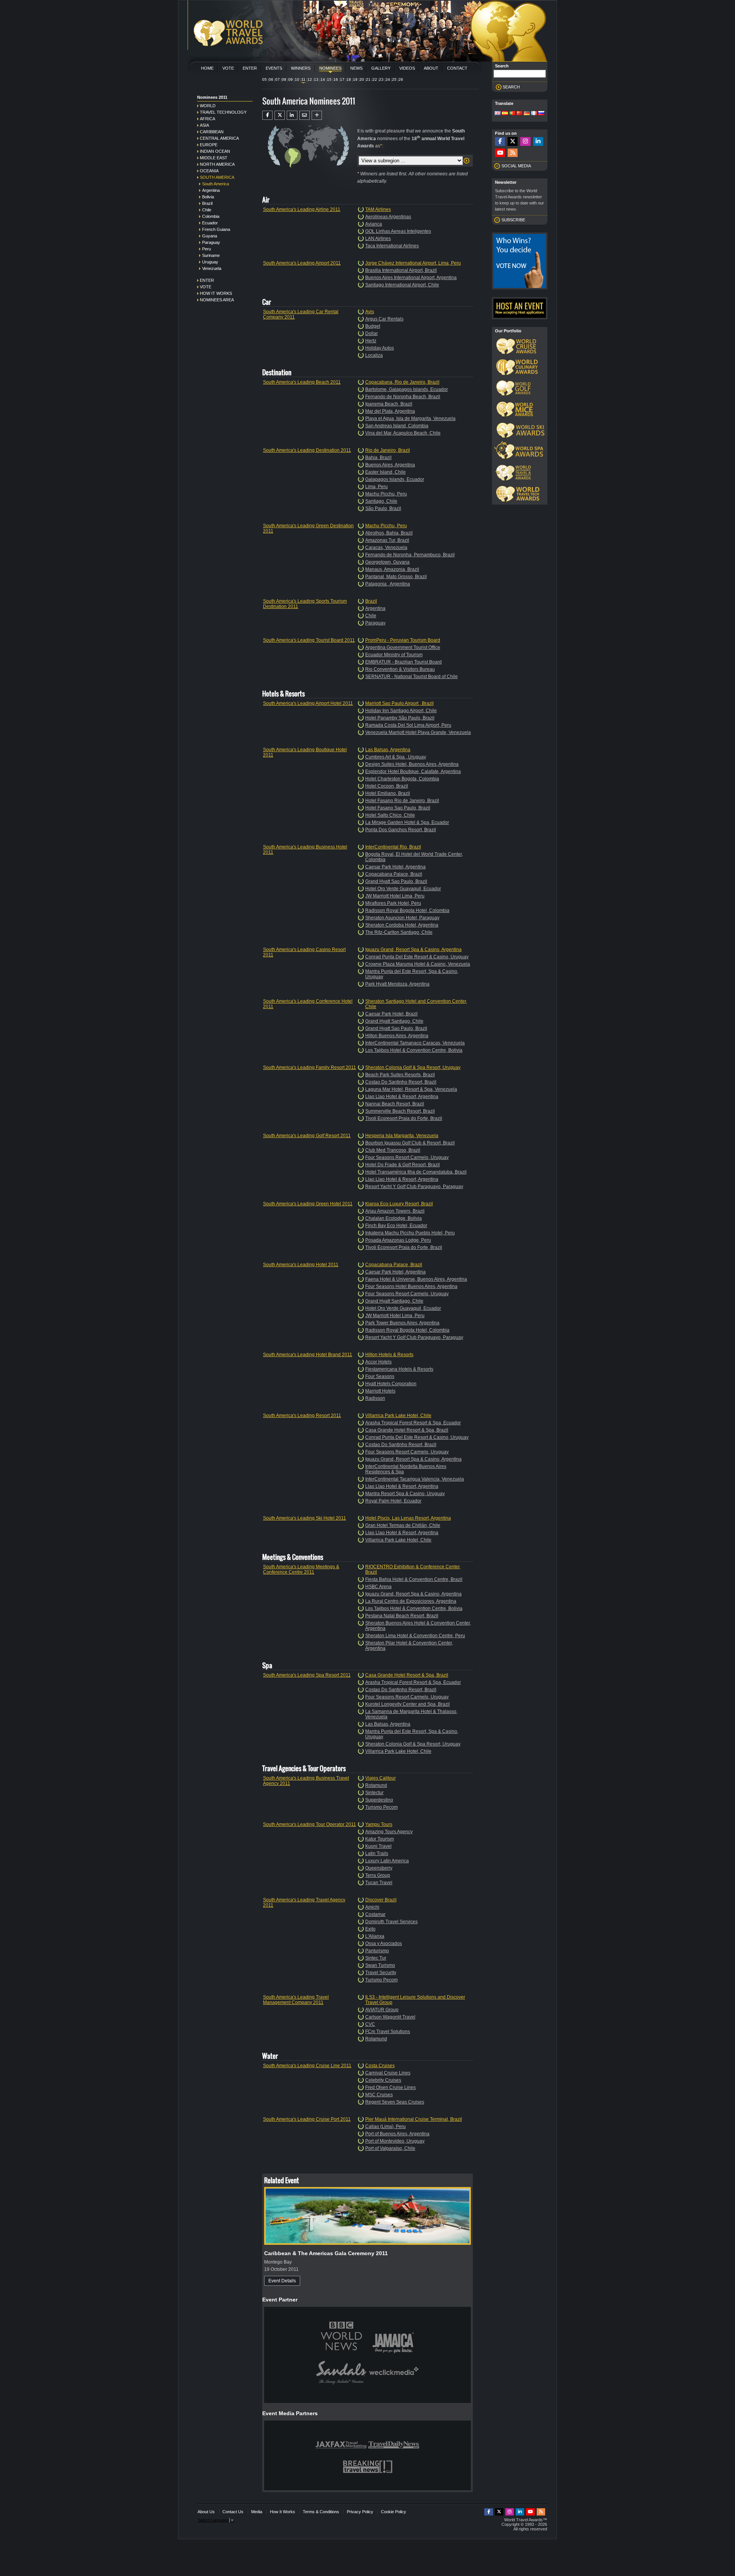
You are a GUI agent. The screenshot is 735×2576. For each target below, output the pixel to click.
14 (323, 79)
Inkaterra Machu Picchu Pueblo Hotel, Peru (410, 1233)
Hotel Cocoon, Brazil (387, 786)
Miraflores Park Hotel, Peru (393, 903)
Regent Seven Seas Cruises (395, 2102)
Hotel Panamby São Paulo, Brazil (400, 718)
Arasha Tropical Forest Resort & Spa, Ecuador (413, 1423)
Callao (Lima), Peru (385, 2127)
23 (381, 79)
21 (368, 79)
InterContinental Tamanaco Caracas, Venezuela (415, 1043)
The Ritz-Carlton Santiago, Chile (399, 932)
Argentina (211, 190)
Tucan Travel (379, 1883)
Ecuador (210, 223)
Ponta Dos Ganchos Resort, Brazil (401, 830)
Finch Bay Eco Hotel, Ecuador (396, 1226)
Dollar (372, 333)
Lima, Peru (376, 487)
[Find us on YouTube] (500, 153)
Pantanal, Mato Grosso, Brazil (396, 577)
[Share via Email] (305, 115)
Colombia (211, 216)
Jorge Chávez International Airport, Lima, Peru (413, 263)
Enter (250, 68)
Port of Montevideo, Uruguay (395, 2141)
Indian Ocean (215, 151)
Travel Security (381, 1973)
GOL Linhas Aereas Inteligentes (398, 231)
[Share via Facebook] (267, 115)
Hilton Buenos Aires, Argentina (397, 1036)
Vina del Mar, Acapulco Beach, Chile (403, 433)
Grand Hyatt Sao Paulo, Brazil (396, 881)
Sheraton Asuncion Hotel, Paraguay (402, 918)
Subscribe (513, 220)
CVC (370, 2024)
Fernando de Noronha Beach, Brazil (403, 397)
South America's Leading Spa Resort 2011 (307, 1675)
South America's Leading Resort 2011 (302, 1415)
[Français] (534, 114)
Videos (407, 68)
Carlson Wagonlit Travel (390, 2017)
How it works (216, 293)
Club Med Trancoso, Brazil (393, 1150)
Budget (373, 326)
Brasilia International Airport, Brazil (401, 270)
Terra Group (378, 1875)
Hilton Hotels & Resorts (389, 1355)
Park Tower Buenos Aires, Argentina (402, 1323)
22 (375, 79)
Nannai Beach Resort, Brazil (395, 1104)
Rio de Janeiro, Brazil (388, 450)
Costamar (375, 1914)
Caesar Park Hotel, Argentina (395, 867)
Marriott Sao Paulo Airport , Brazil (399, 703)
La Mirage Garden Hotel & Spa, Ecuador (407, 822)
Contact (457, 68)
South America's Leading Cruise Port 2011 (307, 2119)
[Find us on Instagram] (525, 141)
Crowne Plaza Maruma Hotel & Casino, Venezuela (418, 964)
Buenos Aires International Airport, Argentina (411, 278)
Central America (219, 138)
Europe (209, 145)
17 (342, 79)
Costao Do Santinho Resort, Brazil (401, 1082)
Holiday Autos (380, 348)
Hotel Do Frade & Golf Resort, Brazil (403, 1165)
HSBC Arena (378, 1587)
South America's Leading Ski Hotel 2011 (305, 1518)
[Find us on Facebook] (500, 141)
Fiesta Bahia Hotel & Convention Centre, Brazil (414, 1579)
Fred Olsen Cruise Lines (390, 2087)
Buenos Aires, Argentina (390, 465)
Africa (207, 119)
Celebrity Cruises (383, 2080)
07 (278, 79)
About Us (206, 2512)
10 (297, 79)
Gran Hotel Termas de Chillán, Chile (403, 1525)
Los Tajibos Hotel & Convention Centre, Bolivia (414, 1050)
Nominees (330, 68)
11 (303, 79)
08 (284, 79)
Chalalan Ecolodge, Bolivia (394, 1218)
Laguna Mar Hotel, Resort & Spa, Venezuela (411, 1089)
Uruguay (210, 262)
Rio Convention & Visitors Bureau (400, 669)
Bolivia (208, 197)
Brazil (207, 203)
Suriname (211, 255)
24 (388, 79)
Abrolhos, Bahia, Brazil (389, 533)
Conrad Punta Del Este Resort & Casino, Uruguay (417, 957)
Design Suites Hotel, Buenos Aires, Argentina (412, 764)
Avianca (374, 224)
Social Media (516, 166)
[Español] (505, 114)
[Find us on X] (513, 141)
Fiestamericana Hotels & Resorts (399, 1369)
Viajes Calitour (381, 1778)
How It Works (283, 2512)
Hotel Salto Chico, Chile (390, 815)
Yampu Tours (379, 1824)
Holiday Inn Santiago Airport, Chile (401, 711)
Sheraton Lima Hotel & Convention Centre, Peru (415, 1636)
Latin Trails (377, 1854)
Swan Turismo (380, 1965)
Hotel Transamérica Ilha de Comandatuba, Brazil (416, 1172)
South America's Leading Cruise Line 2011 (307, 2066)
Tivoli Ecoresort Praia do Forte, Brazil (404, 1118)
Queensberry (379, 1868)
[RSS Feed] (513, 153)
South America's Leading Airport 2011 (302, 263)
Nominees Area (217, 300)
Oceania (209, 171)
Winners (301, 68)
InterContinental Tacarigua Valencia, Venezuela (415, 1479)
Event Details (282, 2281)
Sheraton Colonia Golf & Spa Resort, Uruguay (413, 1067)
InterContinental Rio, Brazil (393, 847)
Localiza (374, 355)
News (356, 68)
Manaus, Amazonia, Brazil (392, 569)
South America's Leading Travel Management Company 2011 (296, 2000)
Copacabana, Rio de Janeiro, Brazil (402, 382)
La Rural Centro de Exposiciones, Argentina (411, 1601)
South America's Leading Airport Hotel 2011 (308, 703)
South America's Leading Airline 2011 (302, 209)
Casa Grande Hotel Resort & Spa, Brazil (407, 1430)
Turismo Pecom (381, 1807)
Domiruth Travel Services (391, 1922)
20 (362, 79)
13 (316, 79)
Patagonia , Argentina (388, 584)
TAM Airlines (378, 209)
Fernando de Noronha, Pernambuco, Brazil (410, 555)
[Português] (512, 114)
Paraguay (211, 242)
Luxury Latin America (387, 1861)
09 (291, 79)
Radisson (375, 1398)
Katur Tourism (380, 1839)
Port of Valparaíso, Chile (390, 2148)
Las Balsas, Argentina (388, 750)
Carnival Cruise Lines (388, 2073)
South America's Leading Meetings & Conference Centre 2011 (301, 1569)
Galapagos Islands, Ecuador (395, 479)
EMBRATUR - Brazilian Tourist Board (403, 662)
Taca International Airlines (392, 246)
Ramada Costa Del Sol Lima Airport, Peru (408, 725)
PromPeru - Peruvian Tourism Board (403, 640)
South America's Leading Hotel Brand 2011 (308, 1355)
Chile (207, 210)
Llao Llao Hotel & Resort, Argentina (402, 1097)
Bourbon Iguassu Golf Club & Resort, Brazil (410, 1143)
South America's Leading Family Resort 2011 (310, 1067)
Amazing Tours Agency (389, 1832)
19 (355, 79)
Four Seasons (380, 1376)
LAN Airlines (378, 239)
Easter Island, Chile (385, 472)
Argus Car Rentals (384, 319)
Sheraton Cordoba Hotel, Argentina (402, 925)
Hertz (371, 341)
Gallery (381, 68)
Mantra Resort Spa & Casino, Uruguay (405, 1494)
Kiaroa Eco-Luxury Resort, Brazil (399, 1204)
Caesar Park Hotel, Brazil (391, 1014)
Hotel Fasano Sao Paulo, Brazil (398, 808)
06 (271, 79)
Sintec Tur (376, 1958)
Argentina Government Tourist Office (403, 647)
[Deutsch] (527, 114)
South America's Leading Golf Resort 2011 (307, 1136)
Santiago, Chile (381, 501)
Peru (207, 249)
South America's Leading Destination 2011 (307, 450)
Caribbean (212, 132)
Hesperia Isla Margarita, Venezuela (402, 1136)
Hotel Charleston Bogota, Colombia (402, 779)
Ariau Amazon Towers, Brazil (395, 1211)
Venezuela (212, 268)
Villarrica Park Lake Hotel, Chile (398, 1415)
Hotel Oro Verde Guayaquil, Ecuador (403, 889)
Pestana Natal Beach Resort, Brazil (402, 1616)
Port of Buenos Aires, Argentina (397, 2134)
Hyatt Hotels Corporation (391, 1384)
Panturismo (377, 1951)
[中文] (519, 114)
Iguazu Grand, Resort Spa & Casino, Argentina (413, 950)
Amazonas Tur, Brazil (387, 540)
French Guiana (216, 229)
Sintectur (374, 1793)
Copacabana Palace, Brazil (394, 874)
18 (349, 79)
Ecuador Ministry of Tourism (394, 655)
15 (329, 79)
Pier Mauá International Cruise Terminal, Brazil (414, 2119)
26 (401, 79)
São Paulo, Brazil (383, 508)
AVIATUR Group (382, 2010)
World (208, 106)
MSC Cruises (379, 2095)
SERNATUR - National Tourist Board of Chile (412, 677)
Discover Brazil (381, 1900)
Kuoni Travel (378, 1846)
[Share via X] (280, 115)
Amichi (372, 1907)
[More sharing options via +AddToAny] (317, 115)
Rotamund (376, 1785)
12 (310, 79)
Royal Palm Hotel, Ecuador (393, 1501)
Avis (370, 312)
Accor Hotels (378, 1362)
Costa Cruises (380, 2066)
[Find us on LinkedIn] (538, 141)
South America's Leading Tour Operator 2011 (310, 1824)
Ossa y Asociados (384, 1943)
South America (217, 177)
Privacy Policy (360, 2512)
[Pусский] (541, 114)
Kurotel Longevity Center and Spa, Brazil (408, 1704)
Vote (228, 68)
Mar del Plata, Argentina (390, 411)
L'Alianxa (375, 1936)
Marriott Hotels (380, 1391)
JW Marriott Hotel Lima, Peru (395, 896)
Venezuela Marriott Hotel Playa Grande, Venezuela (418, 732)
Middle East (214, 158)
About (431, 68)
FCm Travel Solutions (388, 2032)
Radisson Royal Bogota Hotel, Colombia (407, 910)
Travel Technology (223, 112)
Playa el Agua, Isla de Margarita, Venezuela (410, 418)
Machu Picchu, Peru (386, 494)
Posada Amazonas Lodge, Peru (398, 1240)
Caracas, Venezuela (386, 548)
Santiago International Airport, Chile (402, 285)
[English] (498, 114)
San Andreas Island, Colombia (397, 426)
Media (257, 2512)
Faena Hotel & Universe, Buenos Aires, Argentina (416, 1279)
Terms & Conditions (321, 2512)
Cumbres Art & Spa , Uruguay (396, 757)
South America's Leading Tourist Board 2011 (309, 640)
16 (336, 79)
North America (217, 164)
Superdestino (379, 1800)
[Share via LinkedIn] (292, 115)
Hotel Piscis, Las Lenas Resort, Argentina (408, 1518)
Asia (204, 125)
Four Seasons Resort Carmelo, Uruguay (407, 1157)
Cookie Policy (394, 2512)
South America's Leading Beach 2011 (302, 382)
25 (394, 79)
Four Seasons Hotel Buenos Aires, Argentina (411, 1286)
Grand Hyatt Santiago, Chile (394, 1021)
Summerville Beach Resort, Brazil (400, 1111)
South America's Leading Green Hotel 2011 (308, 1204)
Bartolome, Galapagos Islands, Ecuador (407, 389)
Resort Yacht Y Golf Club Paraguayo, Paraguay (414, 1187)
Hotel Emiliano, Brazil (388, 793)
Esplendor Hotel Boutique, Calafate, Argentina (413, 771)
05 (265, 79)
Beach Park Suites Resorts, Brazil (400, 1075)
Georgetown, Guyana (387, 562)
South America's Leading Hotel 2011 (301, 1265)
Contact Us (233, 2512)
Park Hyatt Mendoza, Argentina (397, 984)
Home (207, 68)
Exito (370, 1929)
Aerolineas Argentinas (388, 217)
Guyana (210, 236)
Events (274, 68)
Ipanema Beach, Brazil (389, 404)
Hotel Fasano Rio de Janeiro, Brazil (402, 801)
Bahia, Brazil (378, 458)
